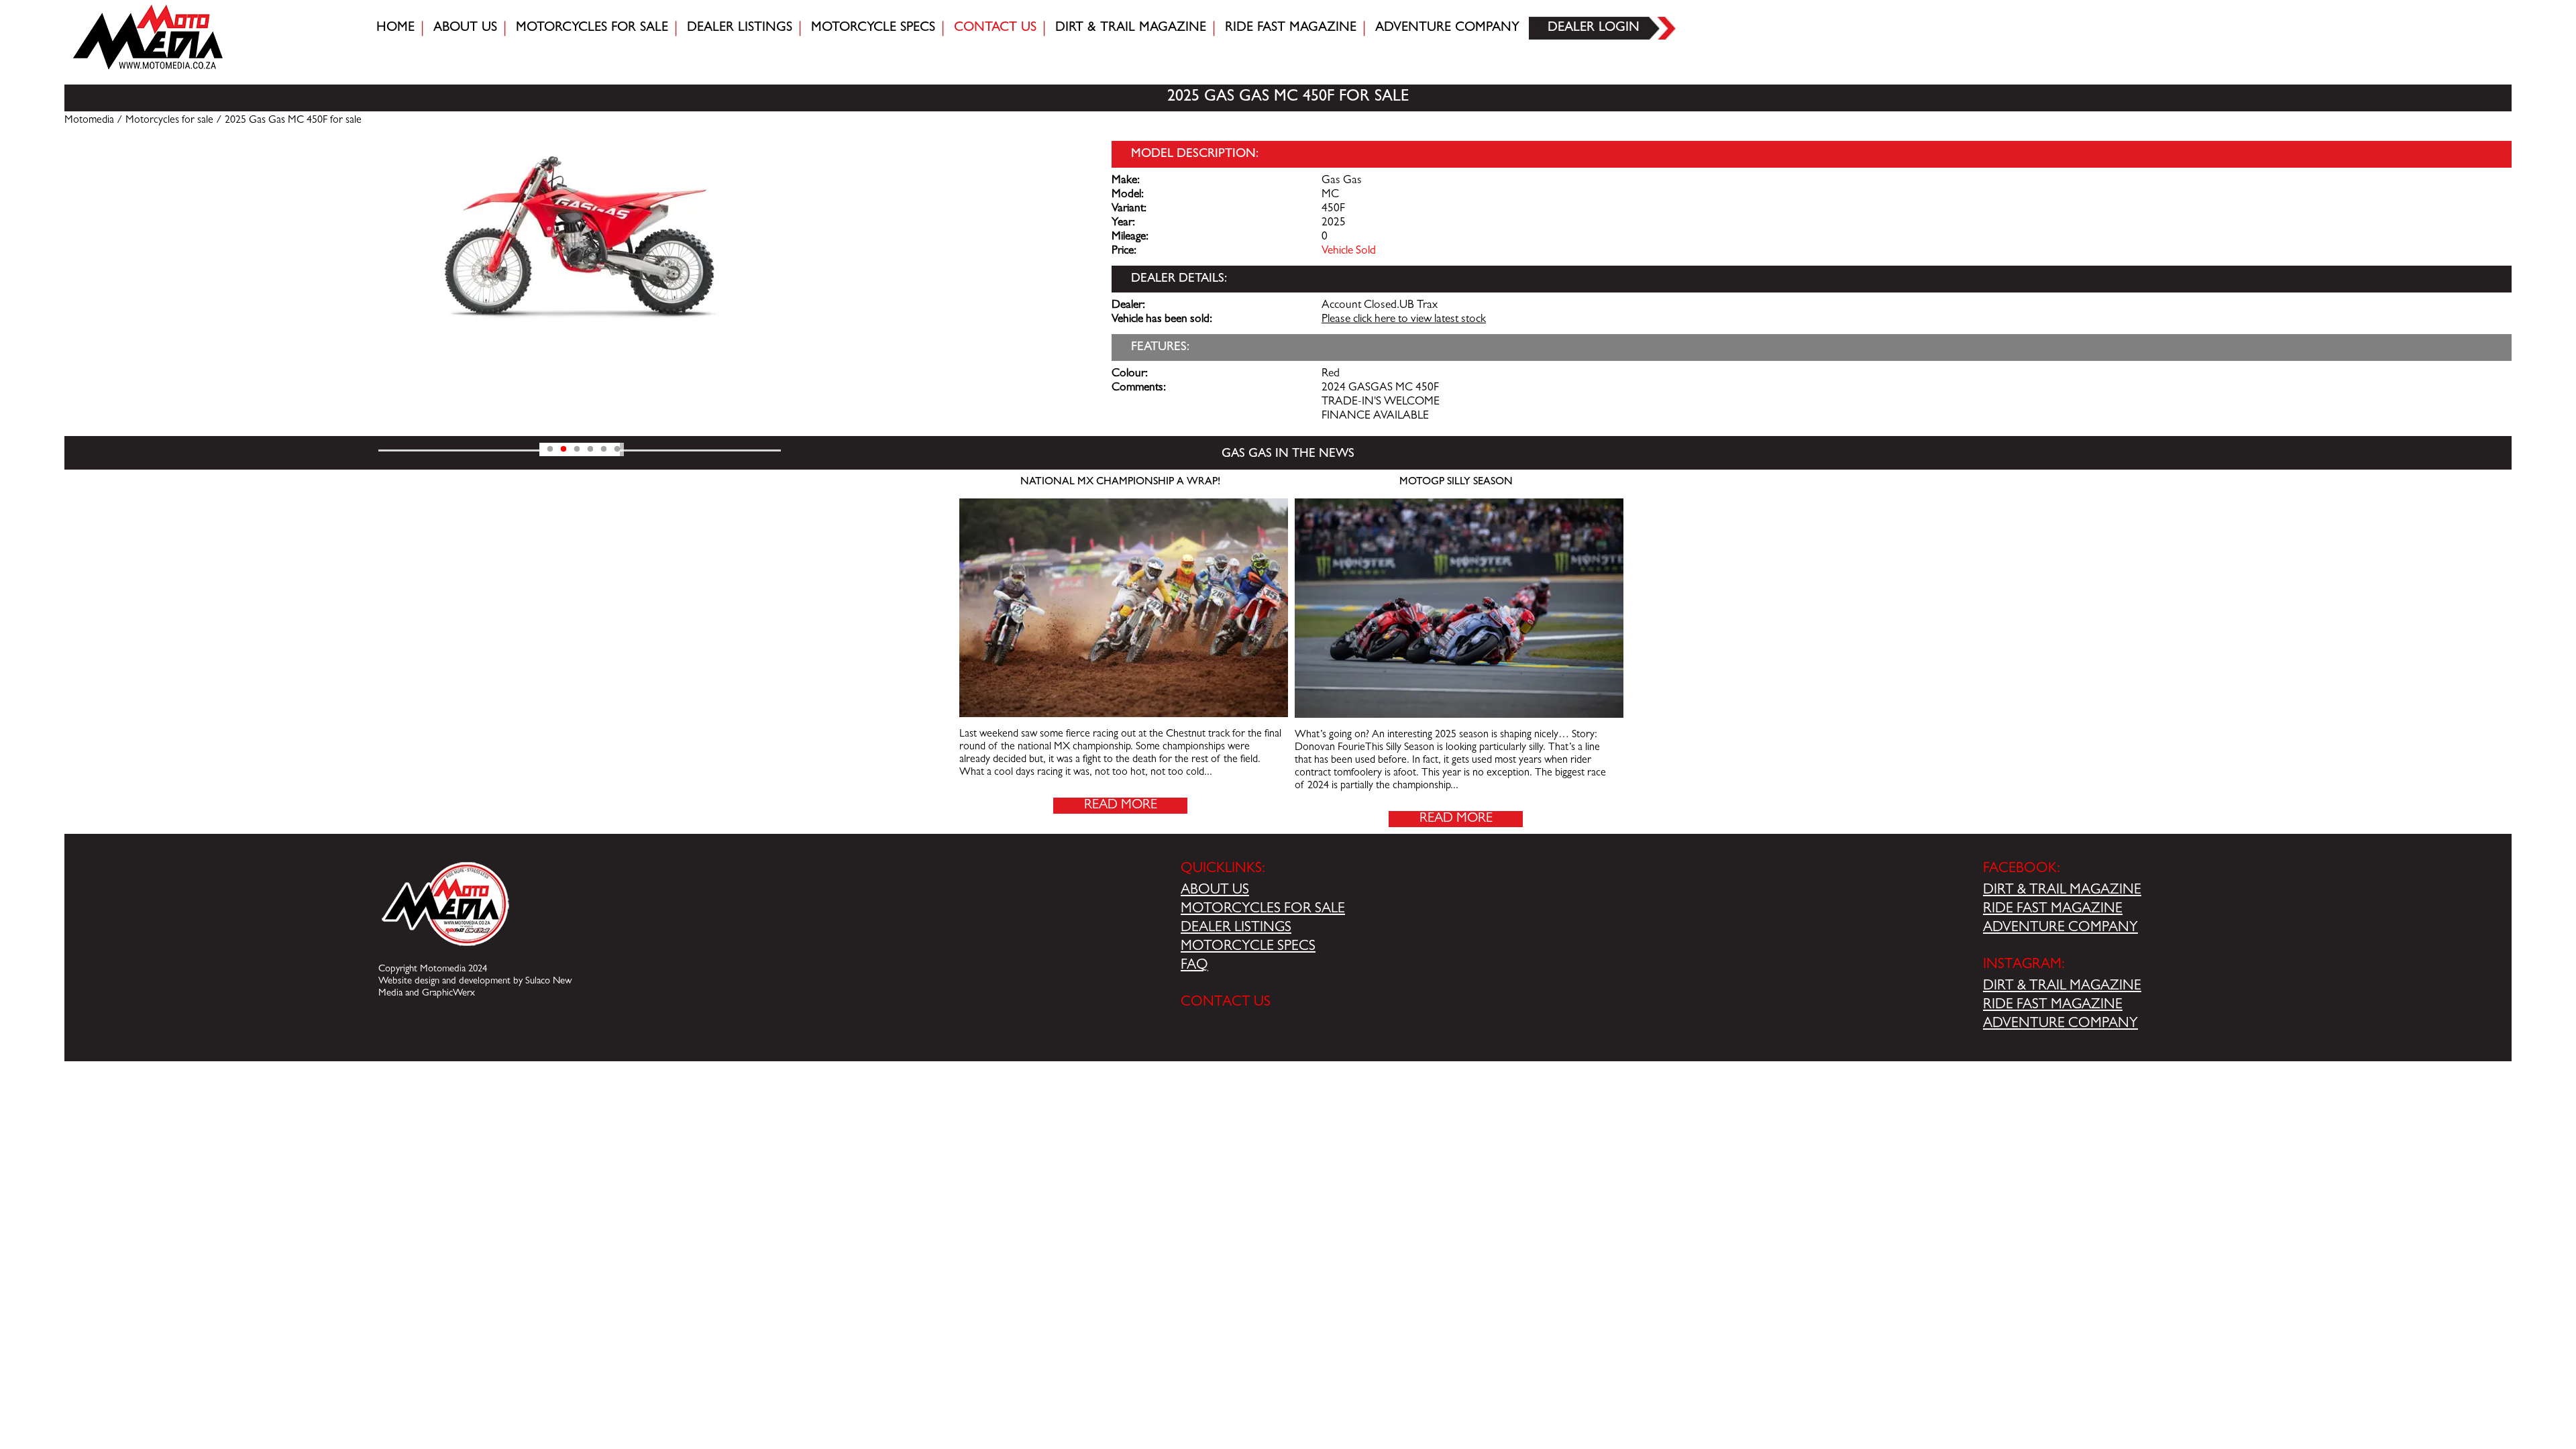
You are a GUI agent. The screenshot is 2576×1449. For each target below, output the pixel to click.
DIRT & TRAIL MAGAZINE (2062, 891)
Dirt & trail (1131, 28)
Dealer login (1594, 28)
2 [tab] (563, 449)
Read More (1121, 806)
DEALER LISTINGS (1236, 928)
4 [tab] (590, 449)
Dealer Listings (740, 28)
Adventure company (1447, 28)
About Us (465, 28)
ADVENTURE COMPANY (2060, 928)
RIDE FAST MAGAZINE (2053, 910)
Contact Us (995, 28)
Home (395, 28)
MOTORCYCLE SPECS (1248, 947)
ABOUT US (1215, 891)
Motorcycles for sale (592, 28)
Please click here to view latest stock (1404, 320)
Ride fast (1291, 28)
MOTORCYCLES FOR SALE (1263, 910)
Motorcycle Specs (873, 28)
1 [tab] (550, 449)
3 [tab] (577, 449)
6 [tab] (617, 449)
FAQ (1194, 966)
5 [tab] (604, 449)
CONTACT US (1226, 1003)
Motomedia (89, 121)
